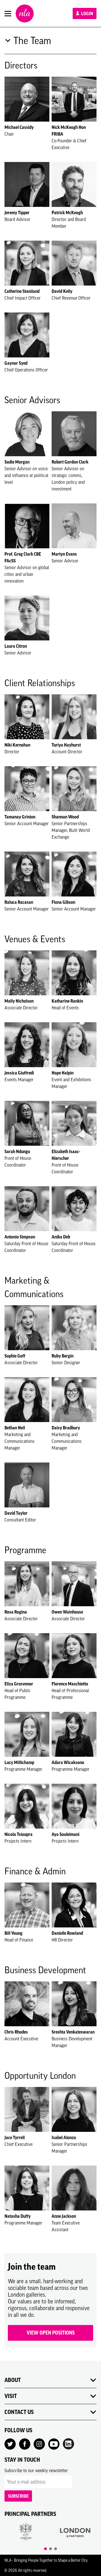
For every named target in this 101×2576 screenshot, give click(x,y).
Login (87, 13)
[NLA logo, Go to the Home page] (25, 13)
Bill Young (13, 1933)
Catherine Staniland (22, 291)
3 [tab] (56, 2549)
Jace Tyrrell (15, 2137)
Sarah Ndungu (17, 1151)
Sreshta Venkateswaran (73, 2032)
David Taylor (16, 1513)
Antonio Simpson (20, 1237)
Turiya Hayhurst (66, 745)
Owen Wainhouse (67, 1612)
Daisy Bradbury (66, 1428)
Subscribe (18, 2496)
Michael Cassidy (19, 127)
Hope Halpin (63, 1073)
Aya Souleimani (66, 1834)
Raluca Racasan (19, 902)
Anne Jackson (64, 2216)
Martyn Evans (64, 554)
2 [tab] (50, 2549)
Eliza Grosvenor (19, 1684)
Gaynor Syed (16, 363)
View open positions (51, 2333)
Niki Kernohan (17, 745)
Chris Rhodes (16, 2032)
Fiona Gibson (63, 902)
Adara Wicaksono (68, 1762)
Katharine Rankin (67, 1001)
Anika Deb (61, 1237)
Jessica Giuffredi (19, 1073)
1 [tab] (45, 2549)
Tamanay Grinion (20, 817)
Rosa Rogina (16, 1612)
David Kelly (62, 291)
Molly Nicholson (19, 1001)
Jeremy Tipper (17, 213)
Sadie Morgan (17, 462)
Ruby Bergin (63, 1356)
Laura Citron (16, 646)
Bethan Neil (15, 1428)
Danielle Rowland (67, 1933)
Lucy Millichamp (19, 1762)
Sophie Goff (15, 1356)
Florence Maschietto (70, 1684)
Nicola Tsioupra (19, 1834)
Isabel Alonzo (64, 2137)
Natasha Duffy (18, 2216)
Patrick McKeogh (67, 213)
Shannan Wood (65, 817)
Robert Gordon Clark (70, 462)
